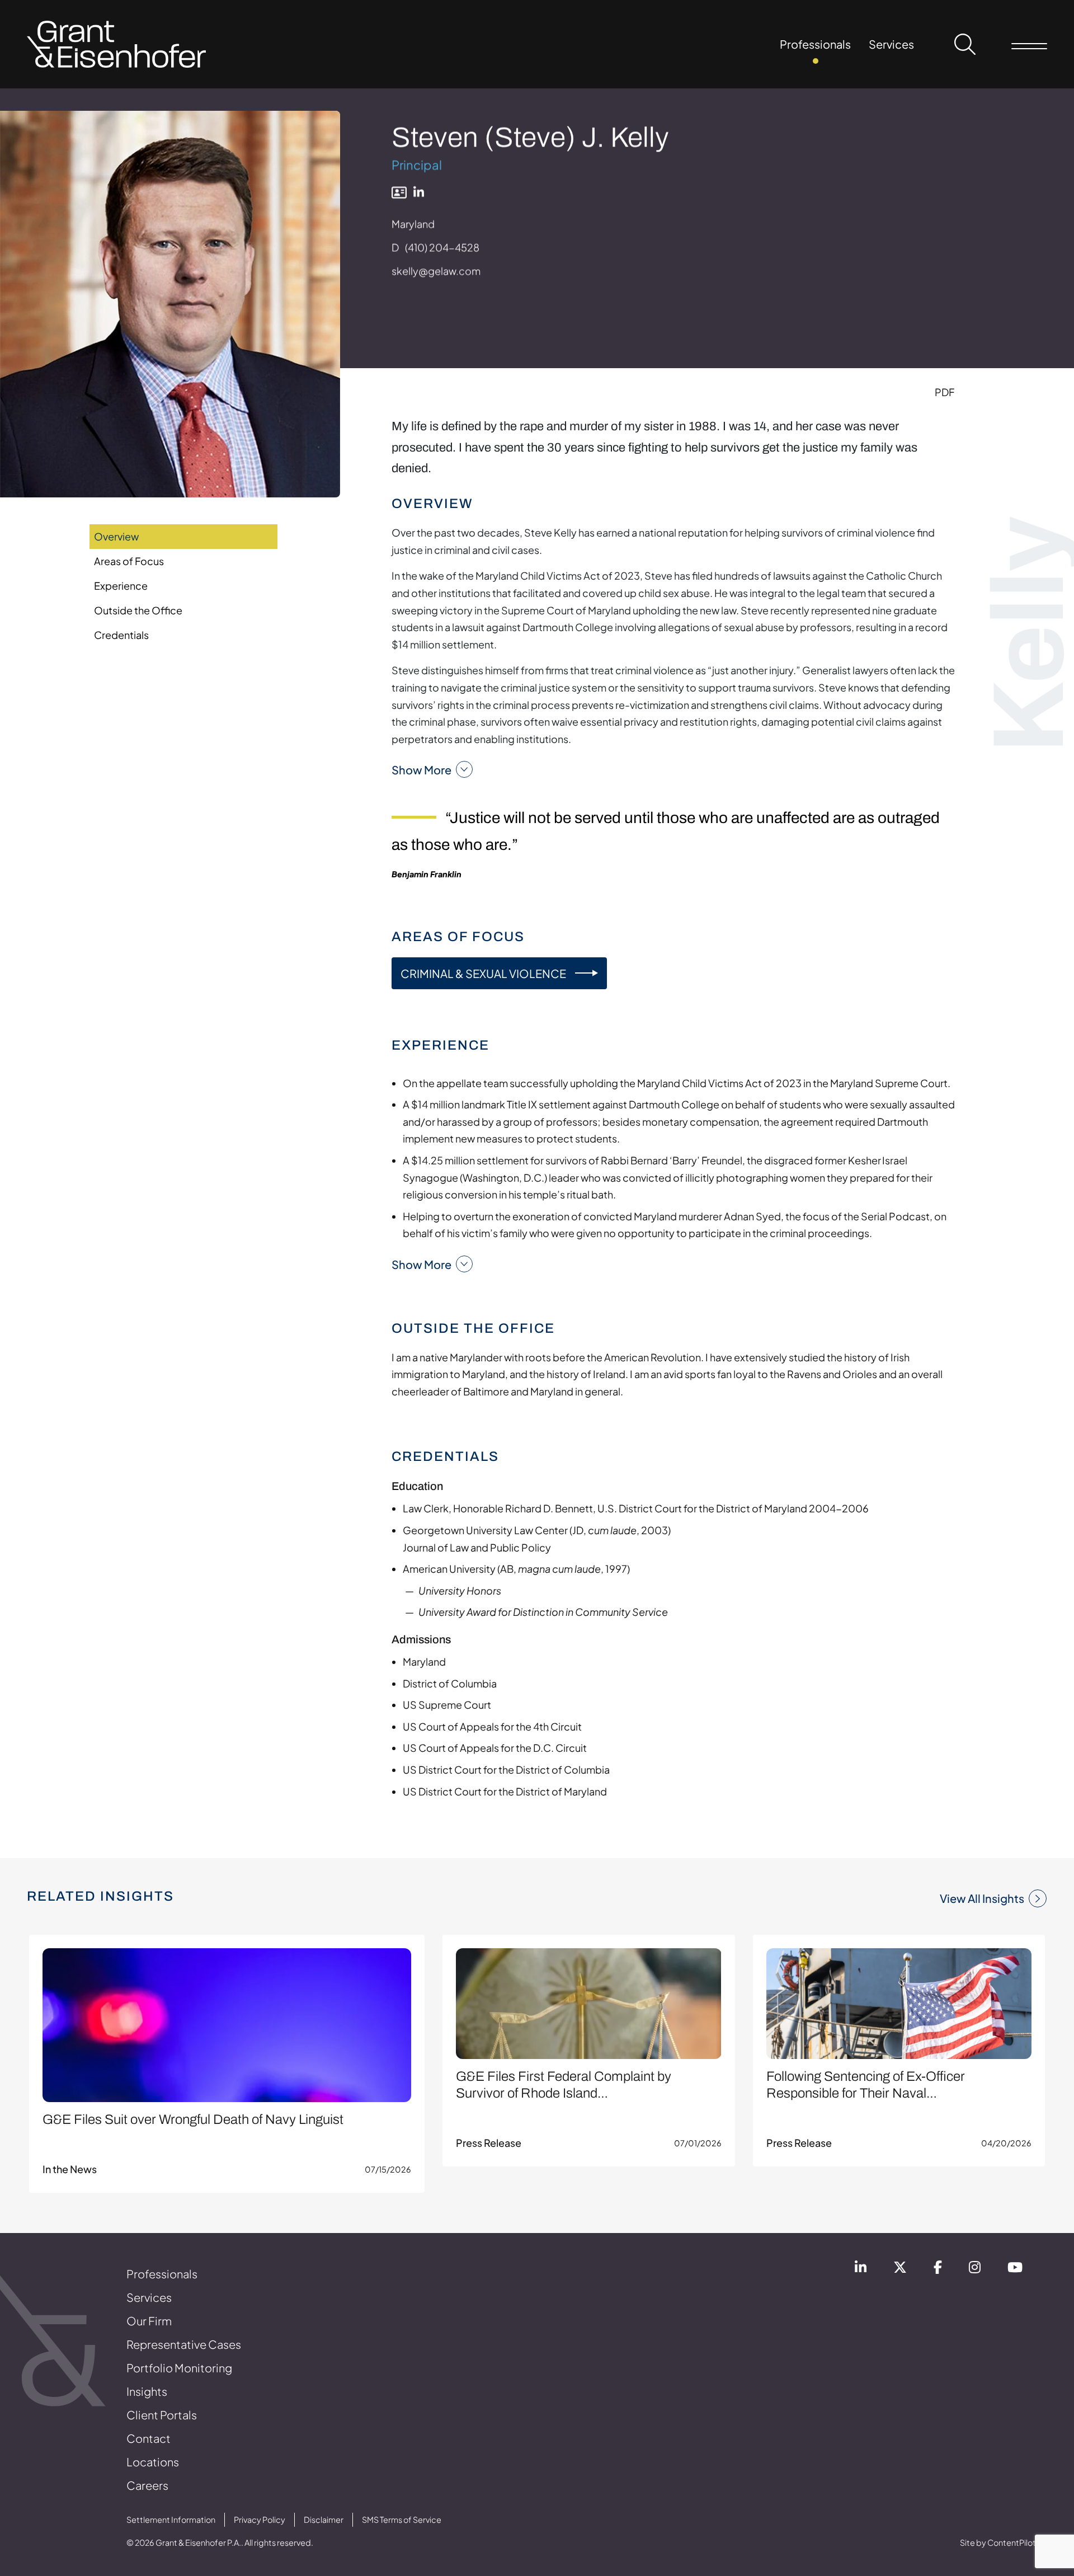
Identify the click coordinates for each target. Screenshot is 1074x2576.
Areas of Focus (129, 561)
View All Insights (982, 1898)
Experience (121, 586)
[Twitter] (900, 2269)
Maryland (413, 224)
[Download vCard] (399, 192)
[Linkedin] (861, 2269)
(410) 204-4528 (442, 247)
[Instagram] (975, 2269)
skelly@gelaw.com (436, 271)
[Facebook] (938, 2269)
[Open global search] (965, 44)
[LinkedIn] (419, 192)
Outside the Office (138, 610)
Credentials (121, 635)
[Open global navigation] (1029, 44)
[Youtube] (1015, 2269)
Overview (116, 536)
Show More (421, 770)
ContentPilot (1012, 2542)
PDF (945, 392)
